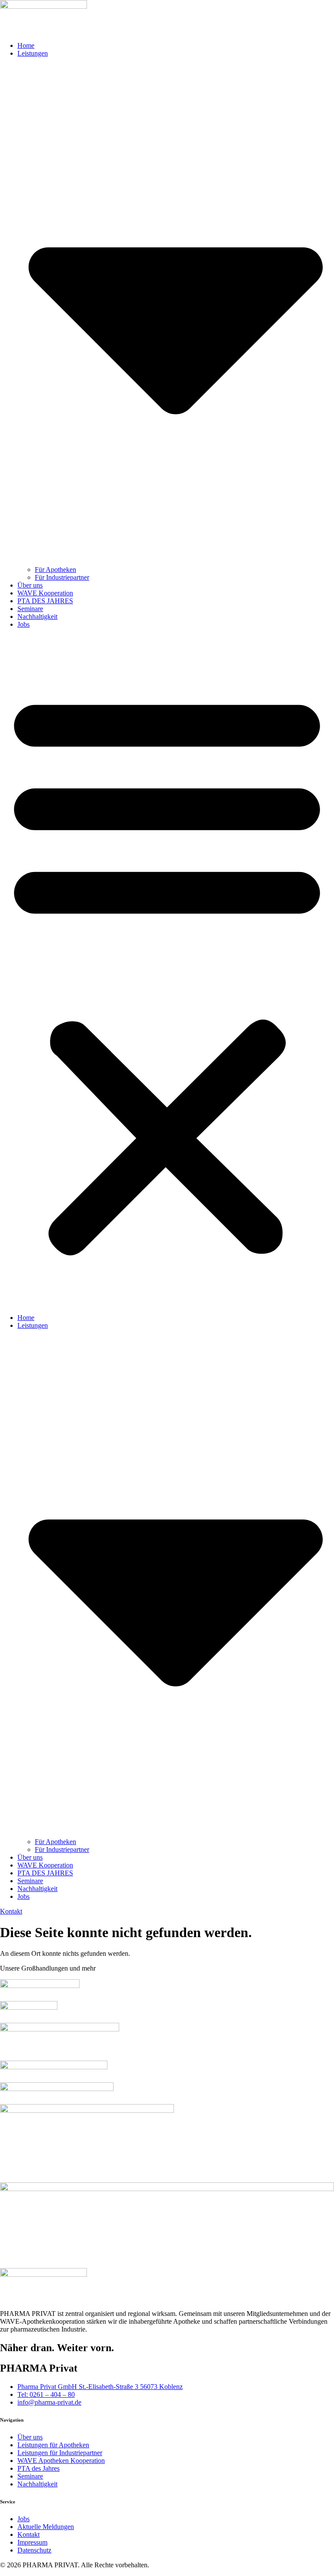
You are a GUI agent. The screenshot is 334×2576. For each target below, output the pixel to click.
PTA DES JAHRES (45, 601)
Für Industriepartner (62, 577)
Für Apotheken (55, 570)
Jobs (23, 624)
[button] (167, 971)
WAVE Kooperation (45, 593)
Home (26, 45)
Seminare (30, 609)
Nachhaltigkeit (37, 616)
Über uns (30, 585)
